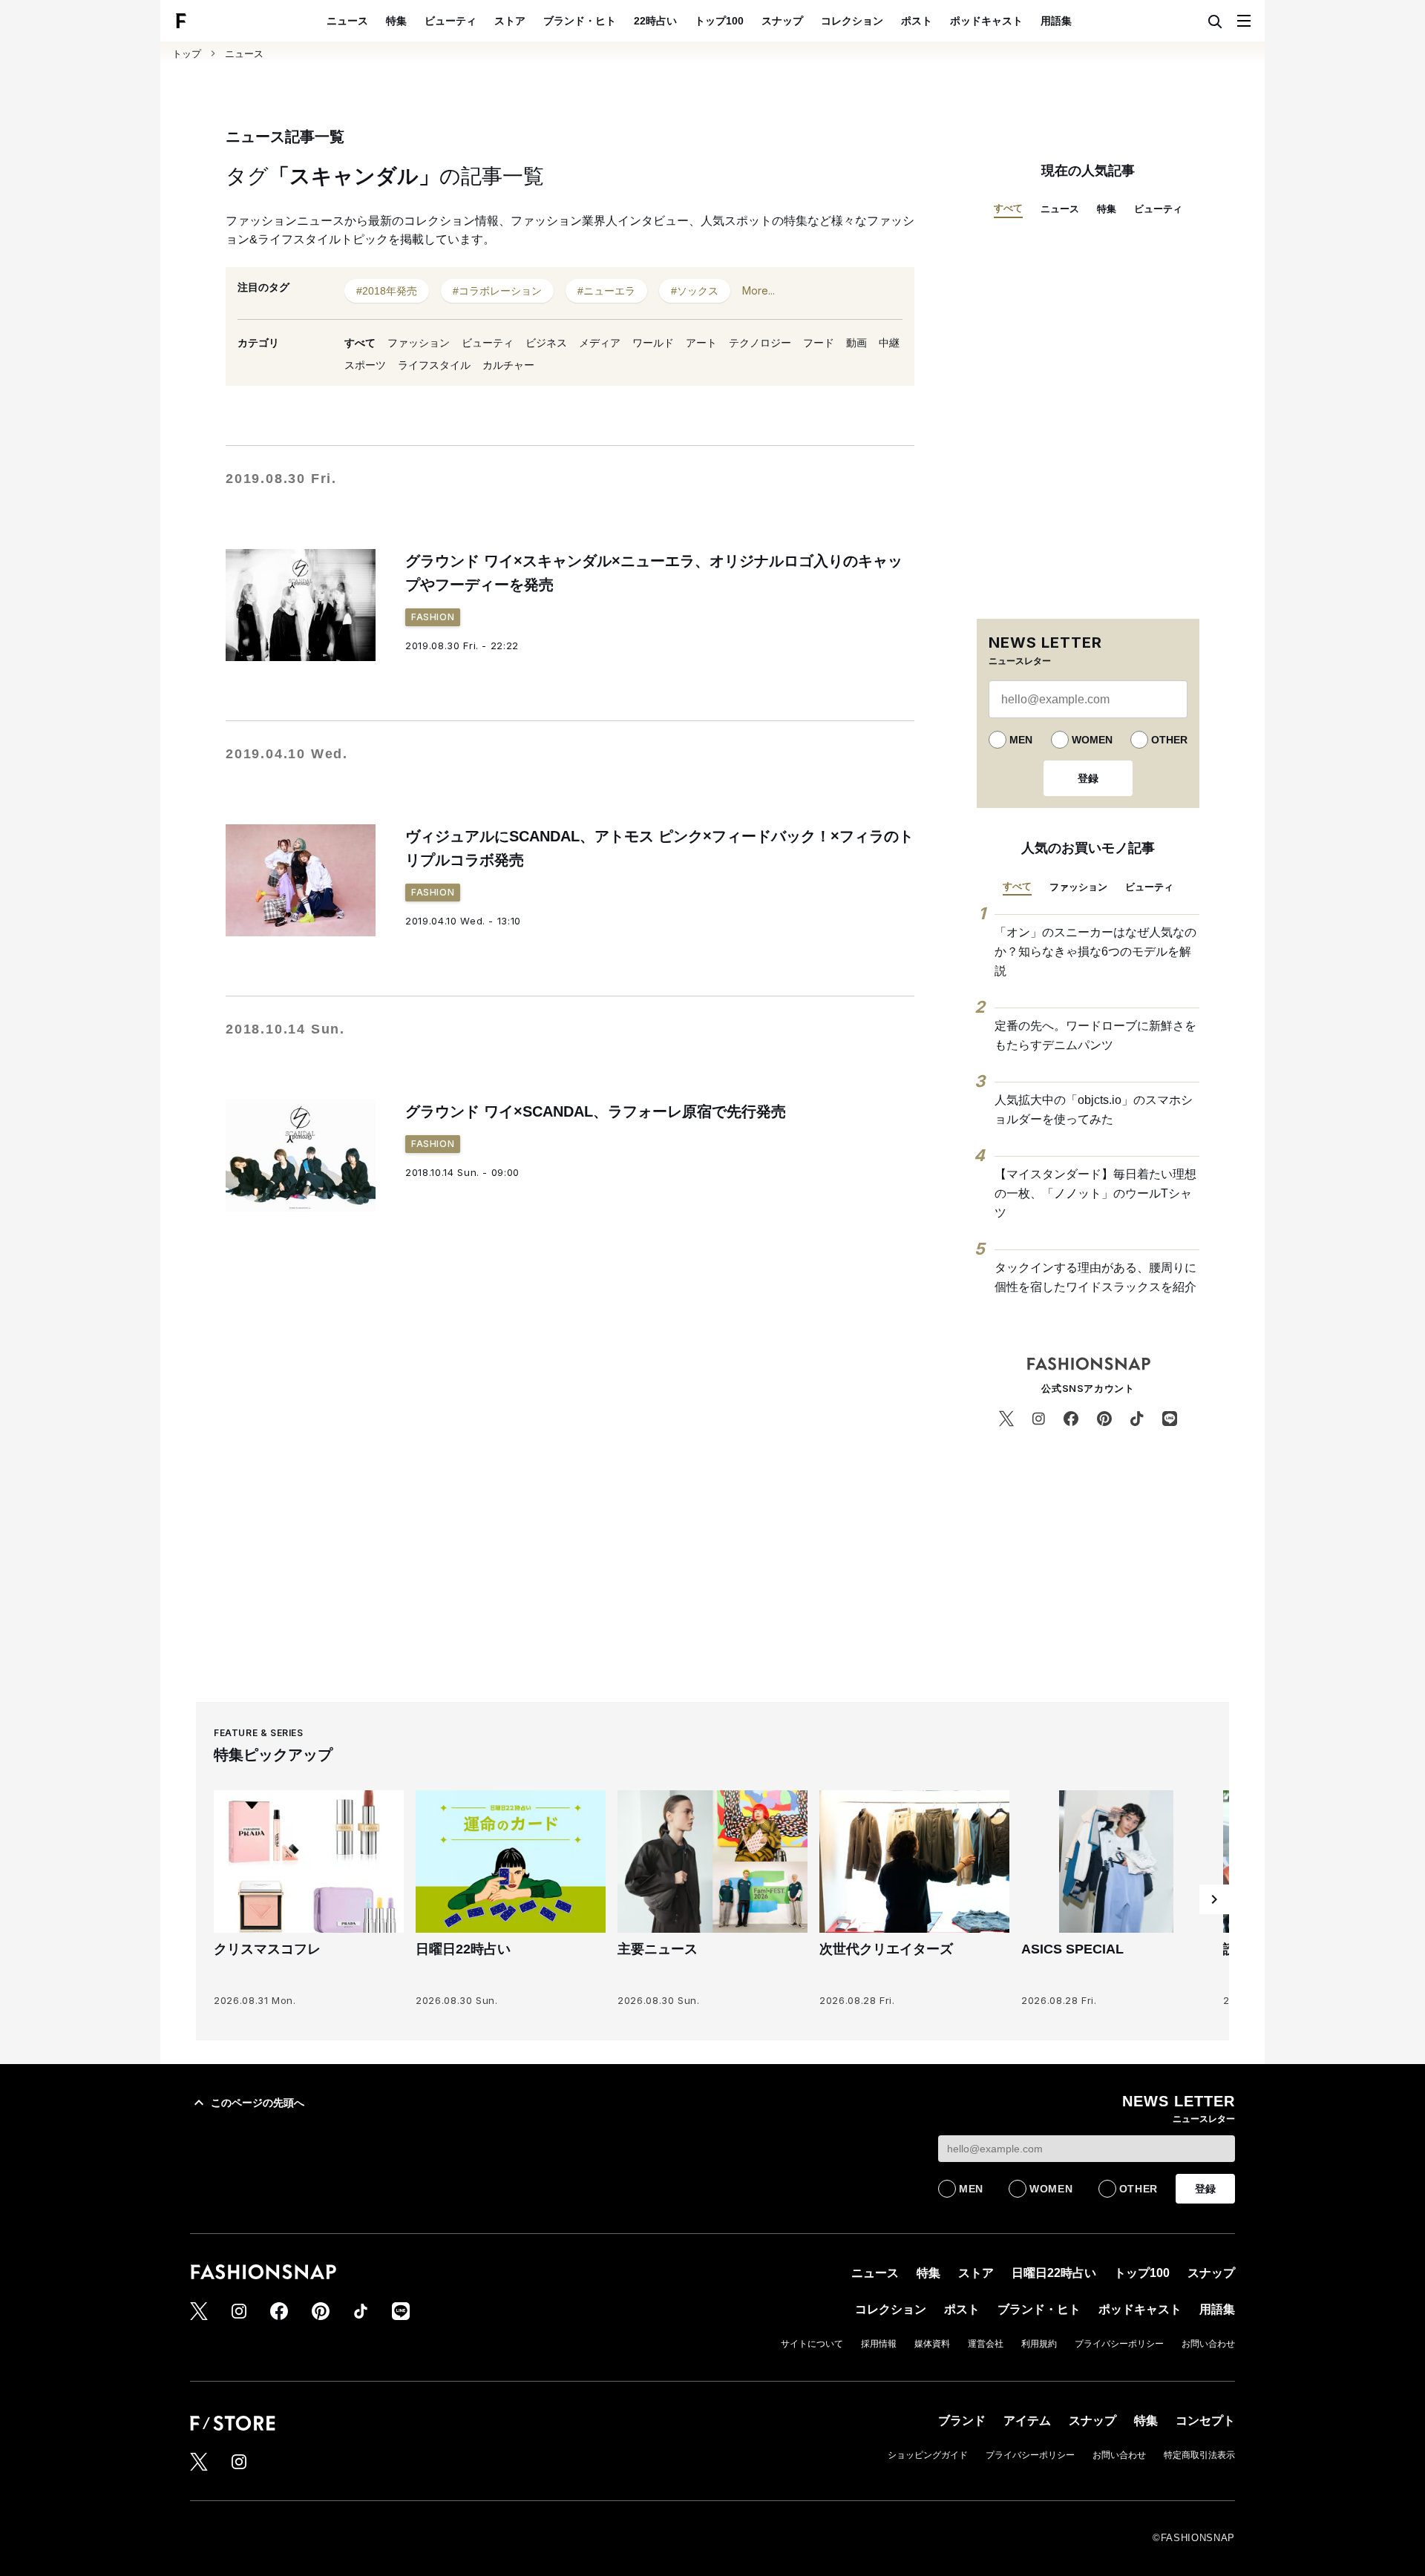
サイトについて (812, 2344)
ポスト (917, 21)
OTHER (1169, 740)
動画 (856, 343)
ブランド (962, 2421)
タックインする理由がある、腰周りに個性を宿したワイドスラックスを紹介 (1095, 1277)
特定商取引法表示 (1199, 2455)
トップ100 (719, 21)
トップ (187, 54)
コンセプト (1205, 2421)
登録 (1088, 778)
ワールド (653, 343)
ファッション (419, 343)
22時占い (655, 21)
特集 (396, 21)
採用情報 (879, 2344)
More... (759, 290)
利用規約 (1039, 2344)
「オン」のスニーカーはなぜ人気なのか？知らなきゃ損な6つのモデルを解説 (1095, 951)
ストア (510, 21)
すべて (360, 343)
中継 (889, 343)
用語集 (1056, 21)
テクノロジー (760, 343)
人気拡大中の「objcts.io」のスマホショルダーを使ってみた (1094, 1110)
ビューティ (451, 21)
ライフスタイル (434, 365)
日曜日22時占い (1054, 2273)
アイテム (1027, 2421)
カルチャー (508, 365)
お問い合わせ (1208, 2344)
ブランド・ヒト (580, 21)
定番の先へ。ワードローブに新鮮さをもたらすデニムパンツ (1095, 1035)
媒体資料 (932, 2344)
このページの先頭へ (258, 2103)
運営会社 (986, 2344)
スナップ (782, 21)
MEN (1021, 740)
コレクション (852, 21)
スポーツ (365, 365)
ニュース (347, 21)
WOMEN (1092, 740)
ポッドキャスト (986, 21)
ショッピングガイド (928, 2455)
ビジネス (546, 343)
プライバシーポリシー (1119, 2344)
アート (701, 343)
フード (819, 343)
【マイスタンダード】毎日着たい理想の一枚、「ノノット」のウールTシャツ (1095, 1193)
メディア (600, 343)
